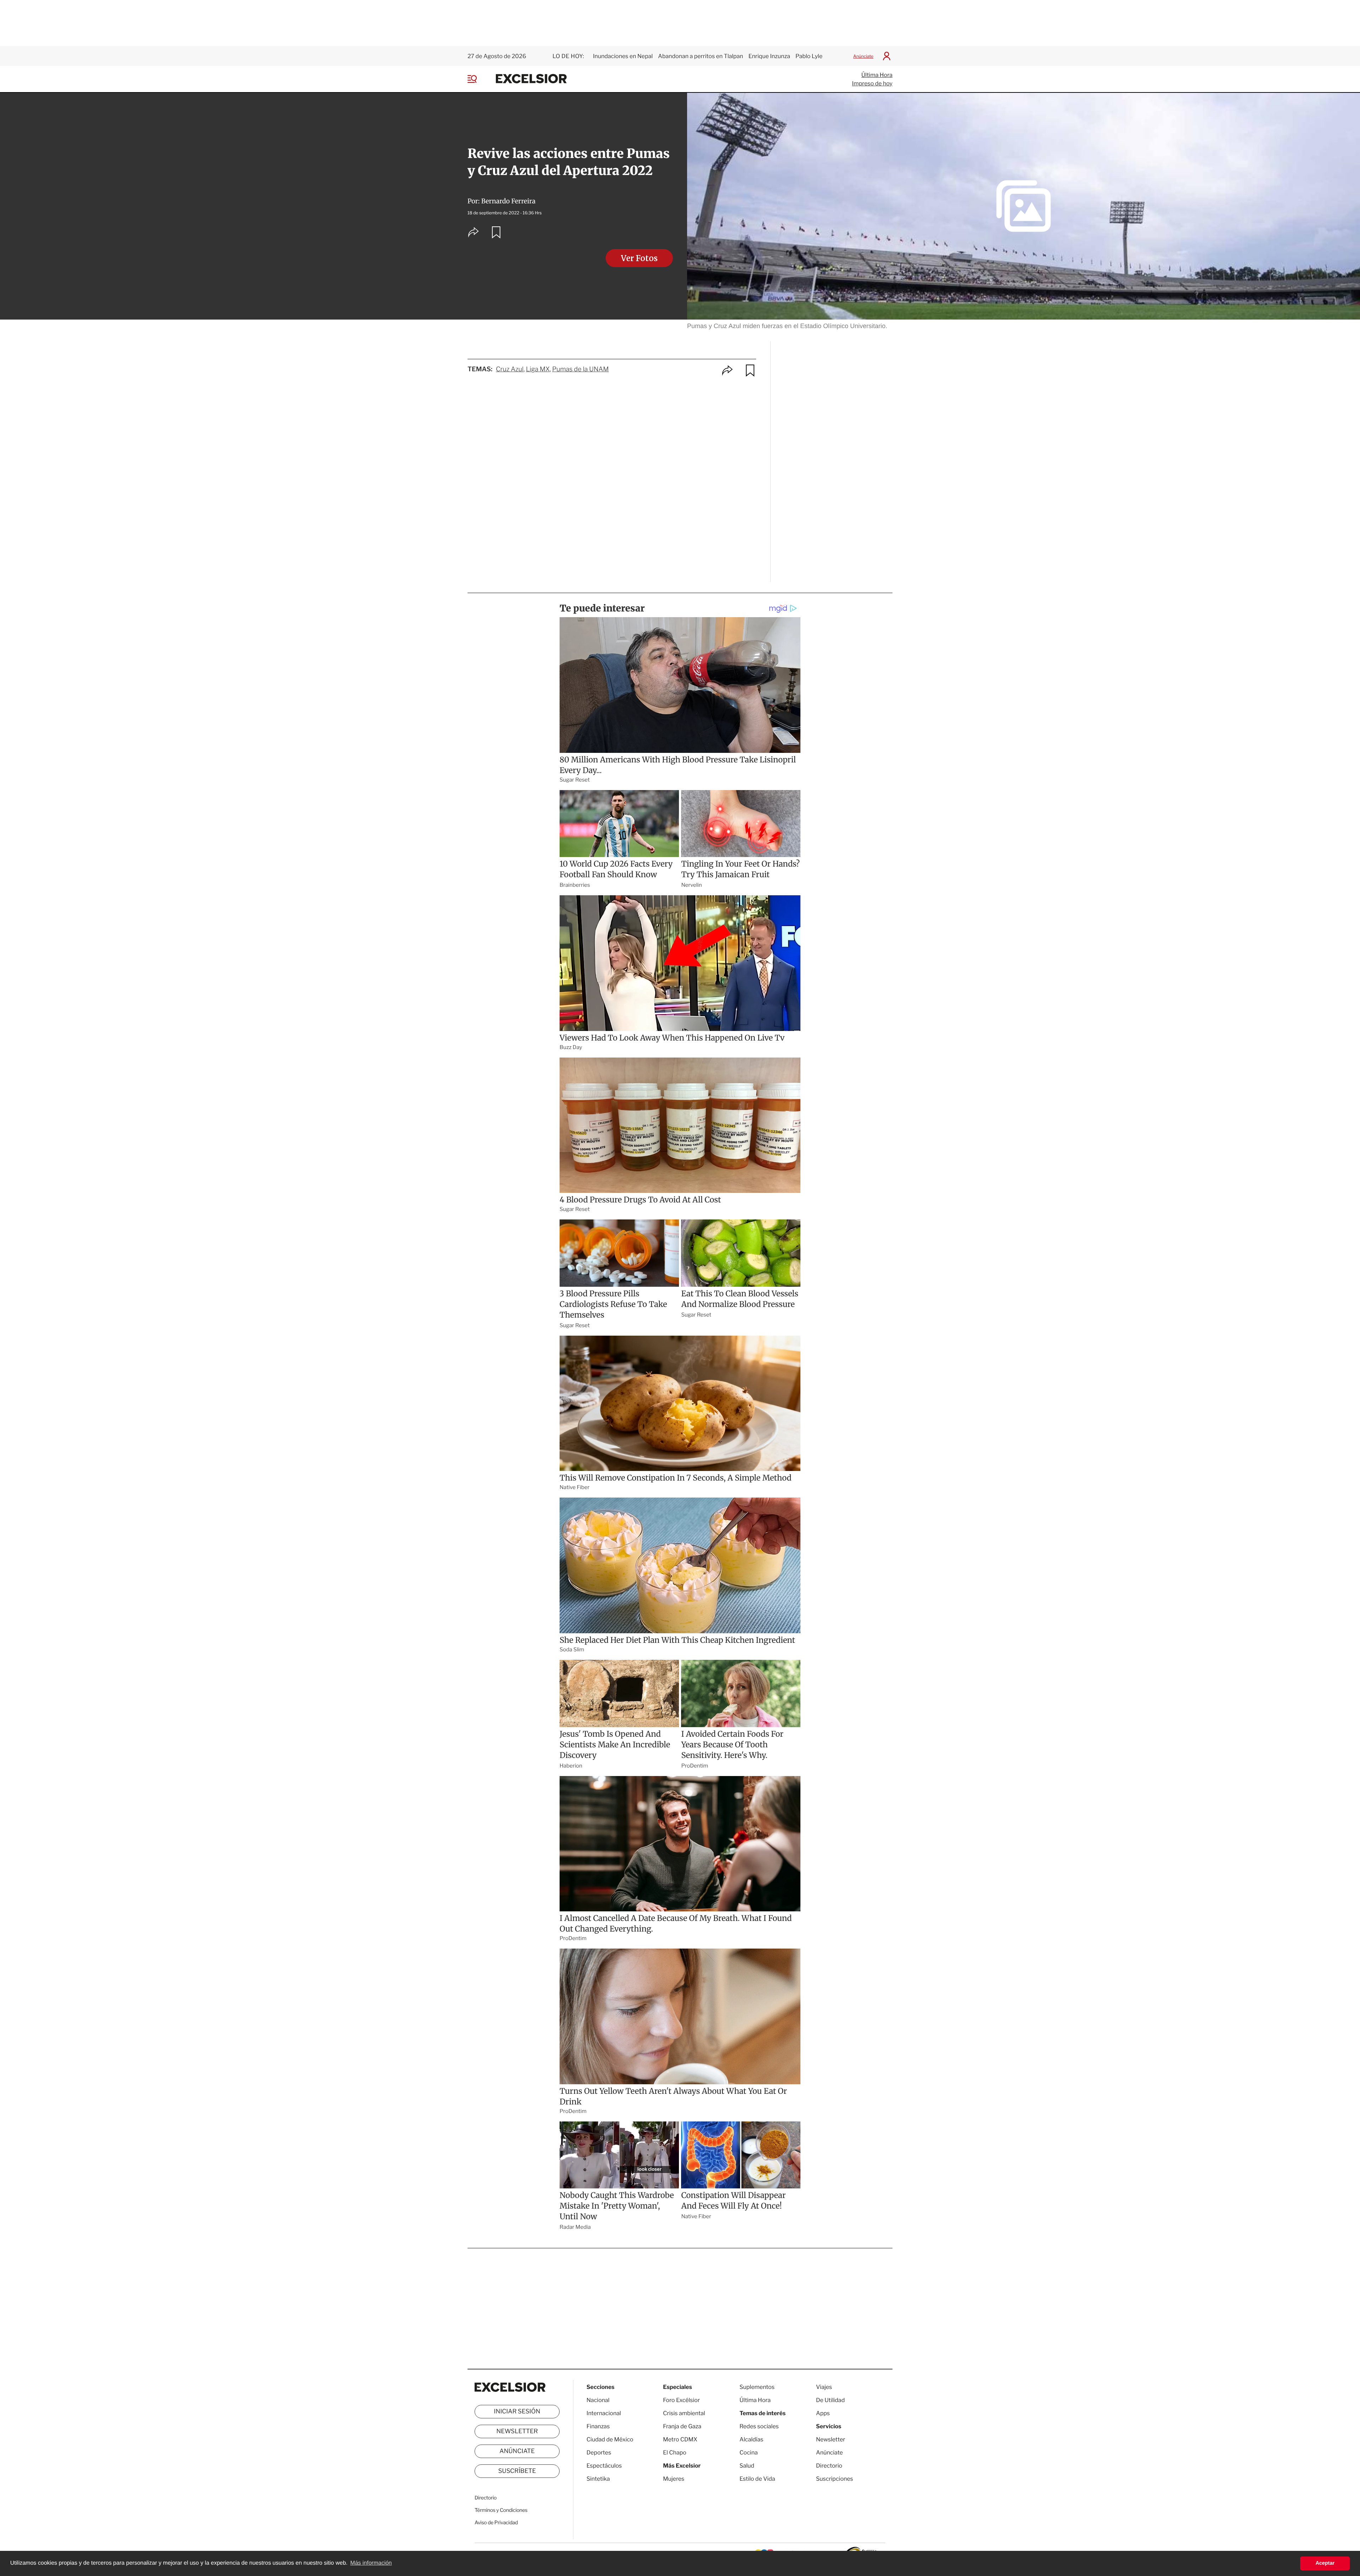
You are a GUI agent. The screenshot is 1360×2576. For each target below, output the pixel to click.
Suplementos (757, 2387)
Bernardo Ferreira (508, 201)
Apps (823, 2413)
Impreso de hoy (872, 83)
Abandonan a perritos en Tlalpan (701, 56)
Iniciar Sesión (517, 2412)
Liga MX (538, 369)
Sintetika (598, 2479)
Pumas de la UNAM (580, 369)
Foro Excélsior (682, 2400)
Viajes (824, 2387)
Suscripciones (835, 2479)
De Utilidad (830, 2400)
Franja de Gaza (682, 2426)
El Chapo (675, 2453)
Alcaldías (751, 2439)
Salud (747, 2466)
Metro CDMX (680, 2439)
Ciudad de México (610, 2439)
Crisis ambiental (684, 2413)
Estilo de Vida (757, 2479)
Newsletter (517, 2431)
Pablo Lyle (810, 56)
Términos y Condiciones (501, 2510)
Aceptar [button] (1325, 2563)
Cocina (749, 2453)
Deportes (599, 2453)
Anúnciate (863, 56)
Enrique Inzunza (769, 56)
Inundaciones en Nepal (623, 56)
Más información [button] (371, 2563)
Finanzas (598, 2426)
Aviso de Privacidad (496, 2523)
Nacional (598, 2400)
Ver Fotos (639, 258)
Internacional (604, 2413)
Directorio (486, 2498)
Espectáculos (604, 2466)
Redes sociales (759, 2426)
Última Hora (877, 75)
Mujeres (674, 2479)
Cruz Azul (510, 369)
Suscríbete (517, 2471)
